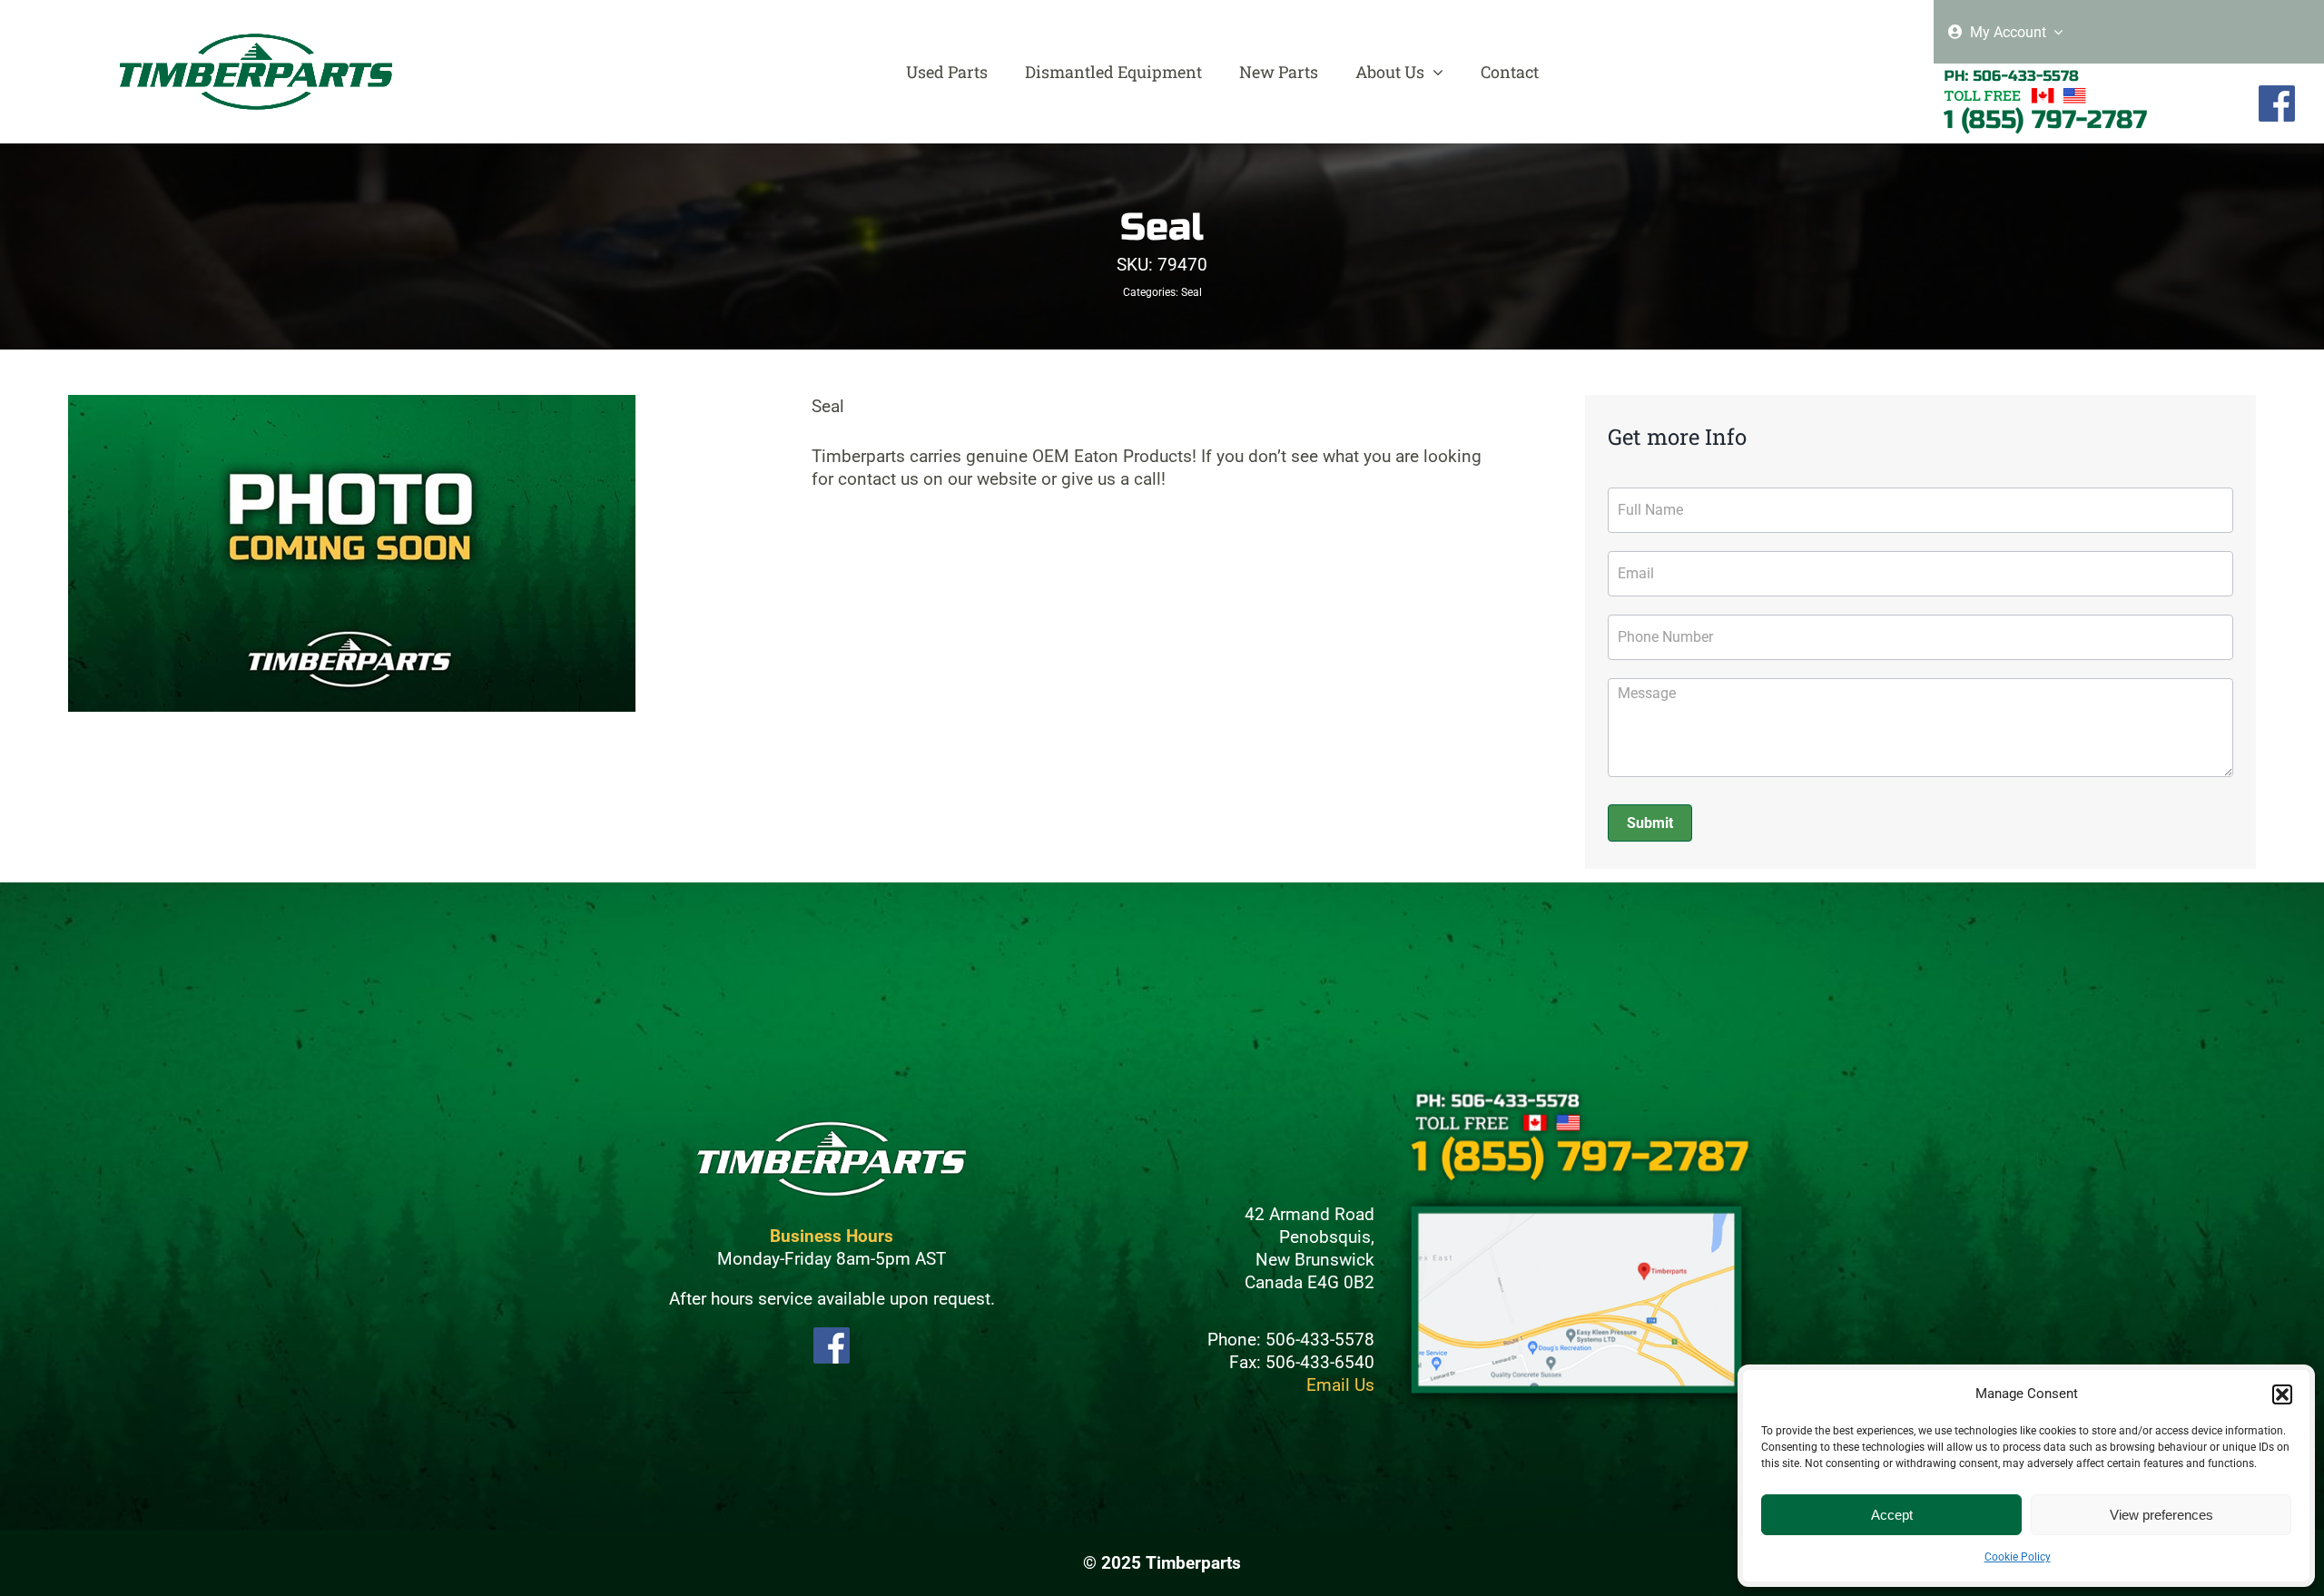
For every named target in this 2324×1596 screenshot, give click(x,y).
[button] (2282, 1394)
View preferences (2162, 1515)
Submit (1650, 823)
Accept (1892, 1515)
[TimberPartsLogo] (256, 41)
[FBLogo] (2277, 93)
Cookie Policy (2018, 1557)
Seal (1192, 292)
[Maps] (1577, 1199)
